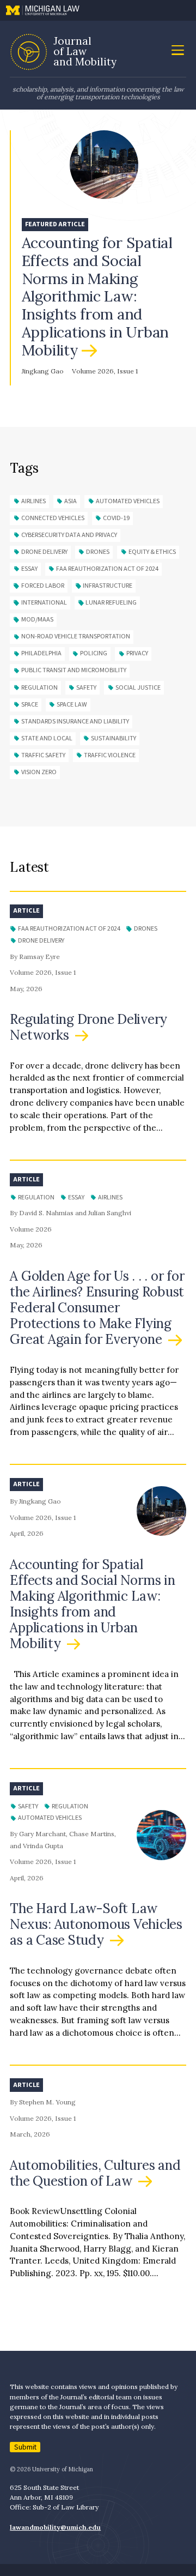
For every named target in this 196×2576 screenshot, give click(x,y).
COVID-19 (116, 518)
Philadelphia (41, 653)
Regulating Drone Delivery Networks (88, 1027)
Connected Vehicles (53, 518)
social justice (138, 688)
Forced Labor (43, 586)
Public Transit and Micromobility (74, 670)
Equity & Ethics (152, 552)
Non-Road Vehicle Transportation (76, 637)
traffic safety (43, 755)
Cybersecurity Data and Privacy (69, 535)
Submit (25, 2447)
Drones (98, 552)
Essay (29, 569)
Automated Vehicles (128, 501)
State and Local (47, 738)
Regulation (39, 688)
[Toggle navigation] (177, 51)
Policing (94, 653)
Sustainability (114, 738)
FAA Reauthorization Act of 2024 (107, 569)
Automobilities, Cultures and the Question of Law (95, 2173)
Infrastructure (108, 586)
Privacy (137, 653)
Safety (86, 688)
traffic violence (110, 755)
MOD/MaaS (37, 620)
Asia (71, 501)
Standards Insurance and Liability (75, 722)
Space (30, 705)
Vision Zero (39, 772)
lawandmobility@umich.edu (55, 2527)
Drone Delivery (44, 552)
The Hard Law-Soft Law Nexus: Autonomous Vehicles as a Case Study (96, 1924)
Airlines (33, 501)
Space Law (72, 705)
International (44, 603)
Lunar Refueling (111, 603)
